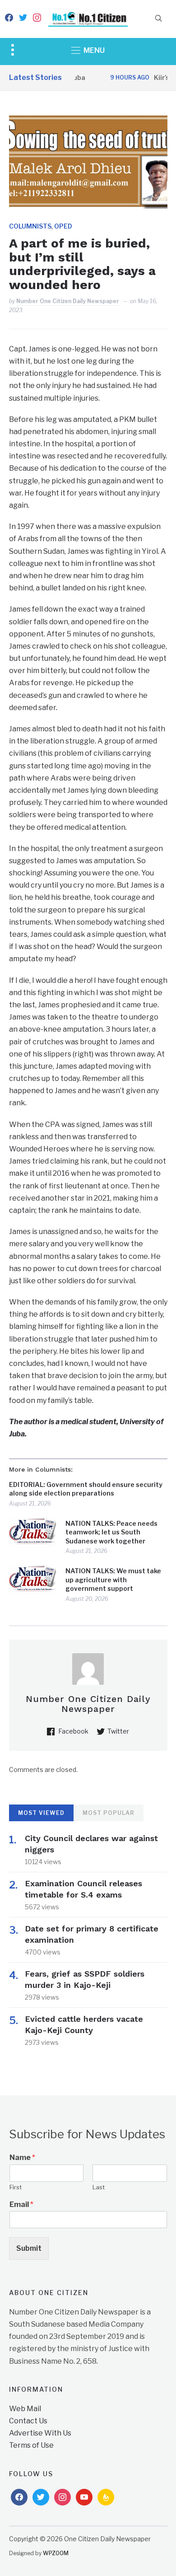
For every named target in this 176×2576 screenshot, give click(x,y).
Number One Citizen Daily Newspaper (68, 301)
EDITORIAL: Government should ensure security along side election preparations (86, 1489)
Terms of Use (31, 2445)
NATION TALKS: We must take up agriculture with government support (113, 1580)
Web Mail (25, 2409)
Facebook (73, 1731)
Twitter (118, 1731)
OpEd (63, 226)
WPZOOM (56, 2553)
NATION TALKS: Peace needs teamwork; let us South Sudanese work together (111, 1532)
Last (99, 2187)
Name (22, 2158)
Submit (29, 2248)
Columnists (30, 226)
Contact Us (28, 2421)
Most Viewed (41, 1813)
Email (21, 2204)
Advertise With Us (40, 2433)
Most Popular (109, 1813)
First (16, 2187)
